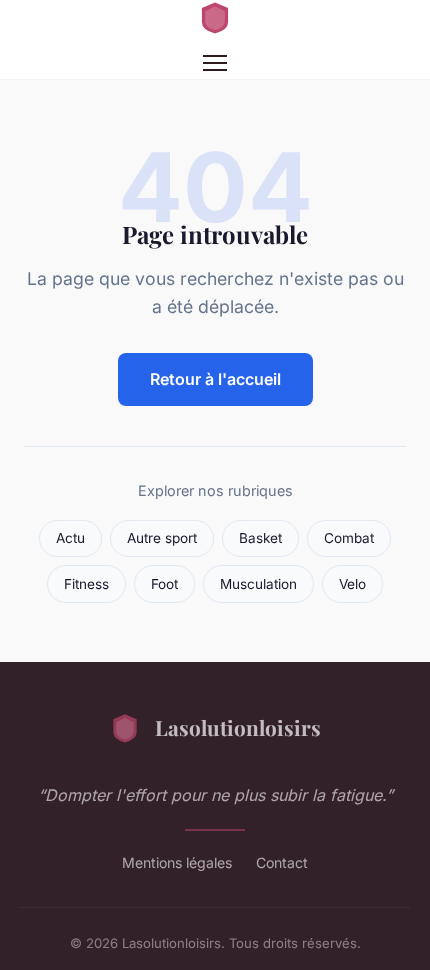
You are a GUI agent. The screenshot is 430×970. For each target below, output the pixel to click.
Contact (282, 862)
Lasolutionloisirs (238, 727)
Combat (349, 538)
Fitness (86, 584)
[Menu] (215, 63)
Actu (70, 538)
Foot (164, 584)
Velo (352, 584)
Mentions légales (177, 862)
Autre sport (162, 538)
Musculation (258, 584)
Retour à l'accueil (215, 379)
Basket (260, 538)
